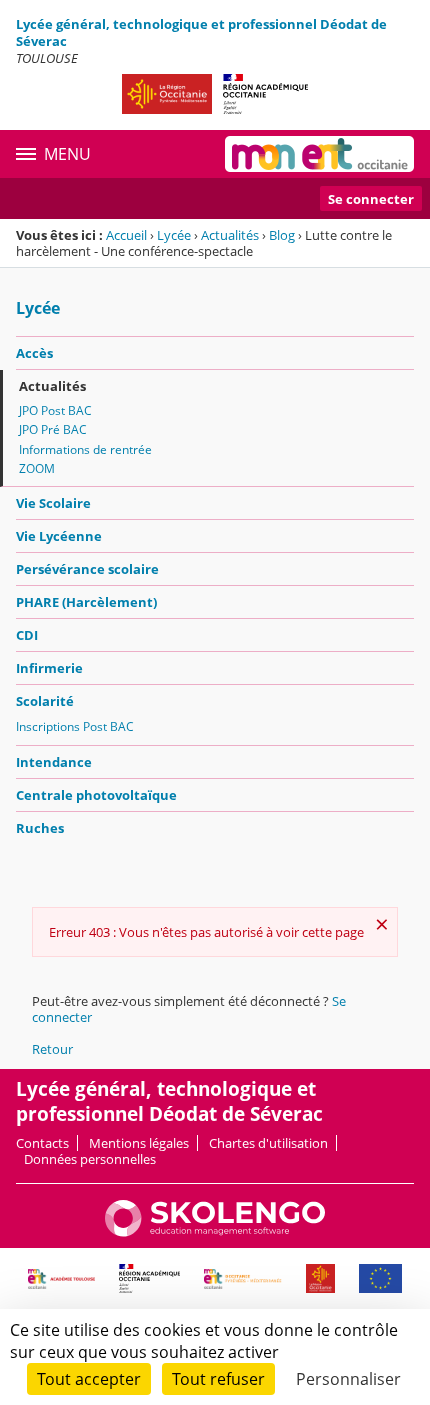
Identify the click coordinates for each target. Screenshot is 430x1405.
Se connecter (371, 199)
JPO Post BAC (55, 410)
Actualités (230, 235)
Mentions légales (139, 1143)
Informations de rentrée (85, 449)
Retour (52, 1049)
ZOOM (37, 468)
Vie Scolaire (53, 503)
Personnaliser (348, 1379)
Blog (282, 235)
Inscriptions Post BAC (75, 726)
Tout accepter (89, 1379)
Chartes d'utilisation (268, 1143)
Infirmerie (49, 668)
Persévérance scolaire (87, 569)
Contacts (42, 1143)
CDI (27, 635)
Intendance (54, 762)
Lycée (174, 235)
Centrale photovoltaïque (96, 795)
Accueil (126, 235)
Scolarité (45, 701)
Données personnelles (90, 1159)
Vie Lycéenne (59, 536)
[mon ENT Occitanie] (319, 154)
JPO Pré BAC (53, 429)
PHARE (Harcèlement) (86, 602)
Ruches (40, 828)
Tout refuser (218, 1379)
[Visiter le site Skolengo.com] (215, 1232)
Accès (34, 353)
